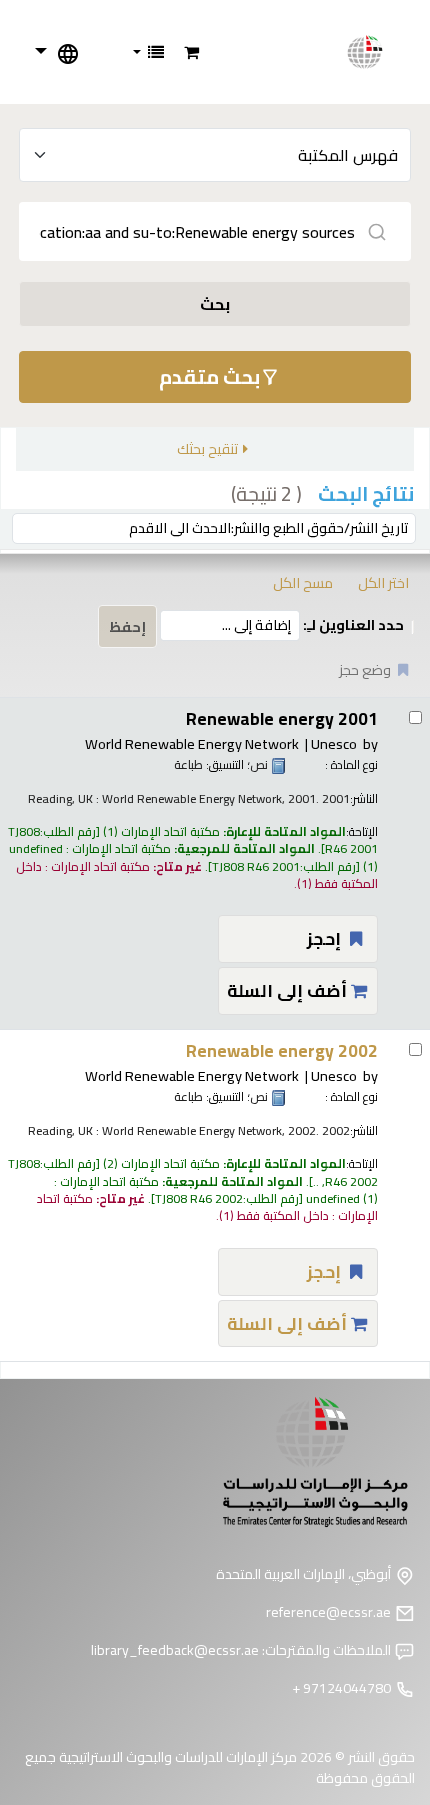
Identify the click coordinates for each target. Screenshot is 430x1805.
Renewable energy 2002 (282, 1050)
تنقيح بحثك (207, 448)
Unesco (334, 743)
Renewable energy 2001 (282, 718)
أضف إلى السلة (289, 990)
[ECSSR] (376, 52)
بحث (215, 304)
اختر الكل (383, 582)
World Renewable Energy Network (192, 743)
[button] (191, 52)
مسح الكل (303, 582)
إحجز (326, 938)
